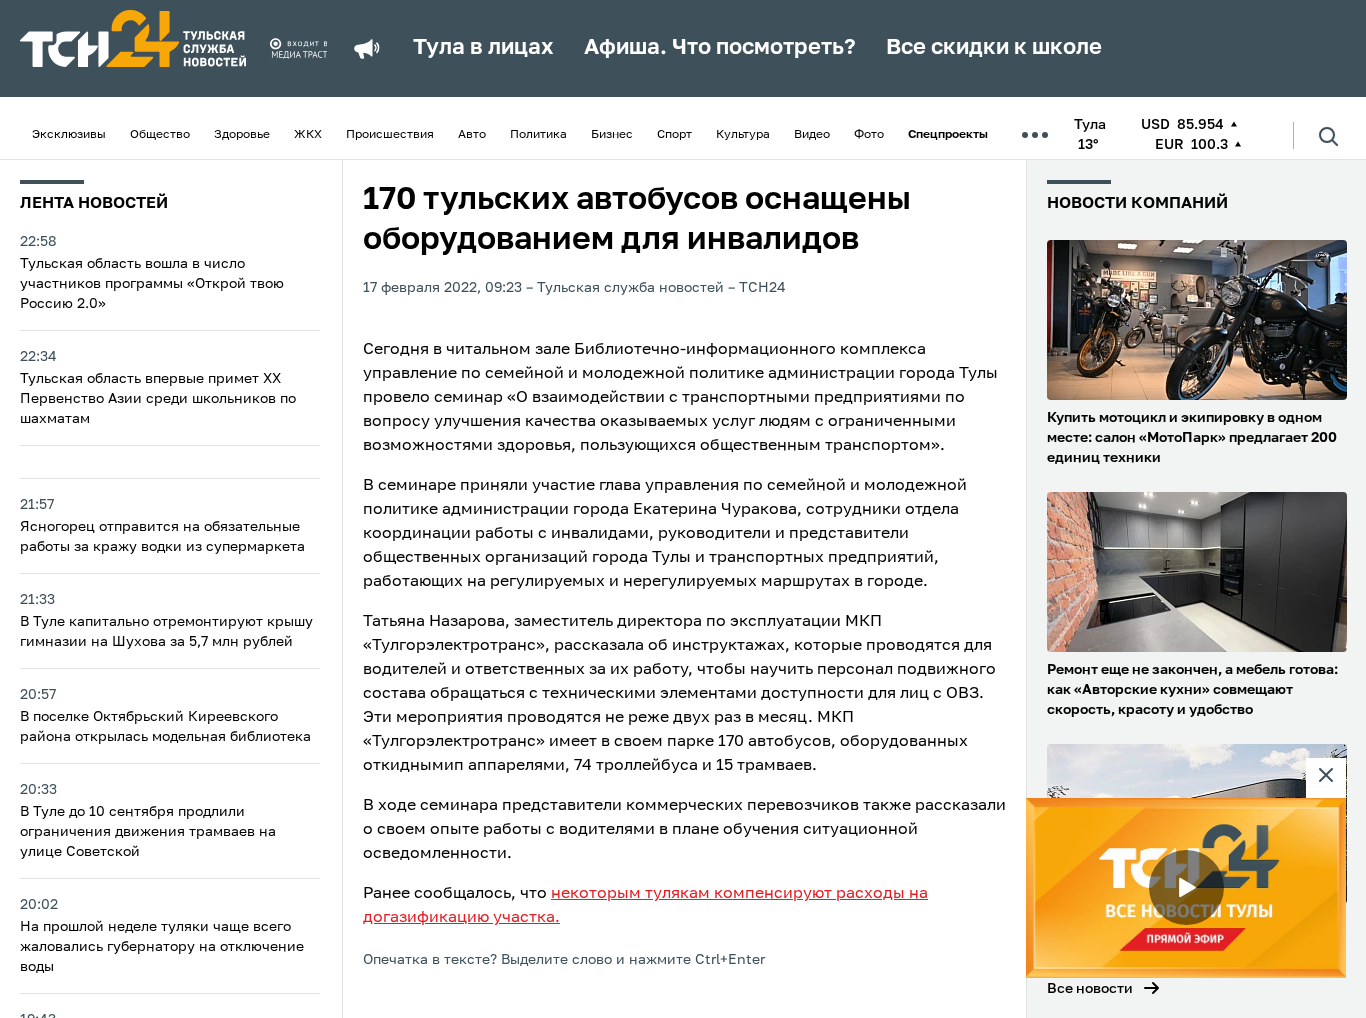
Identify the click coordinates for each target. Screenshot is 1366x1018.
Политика (538, 135)
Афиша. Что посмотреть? (720, 48)
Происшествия (390, 135)
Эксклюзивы (69, 135)
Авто (472, 135)
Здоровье (242, 135)
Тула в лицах (483, 48)
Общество (160, 135)
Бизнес (612, 135)
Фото (869, 135)
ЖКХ (308, 135)
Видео (812, 135)
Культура (743, 135)
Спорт (674, 135)
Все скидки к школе (994, 48)
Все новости (1090, 989)
